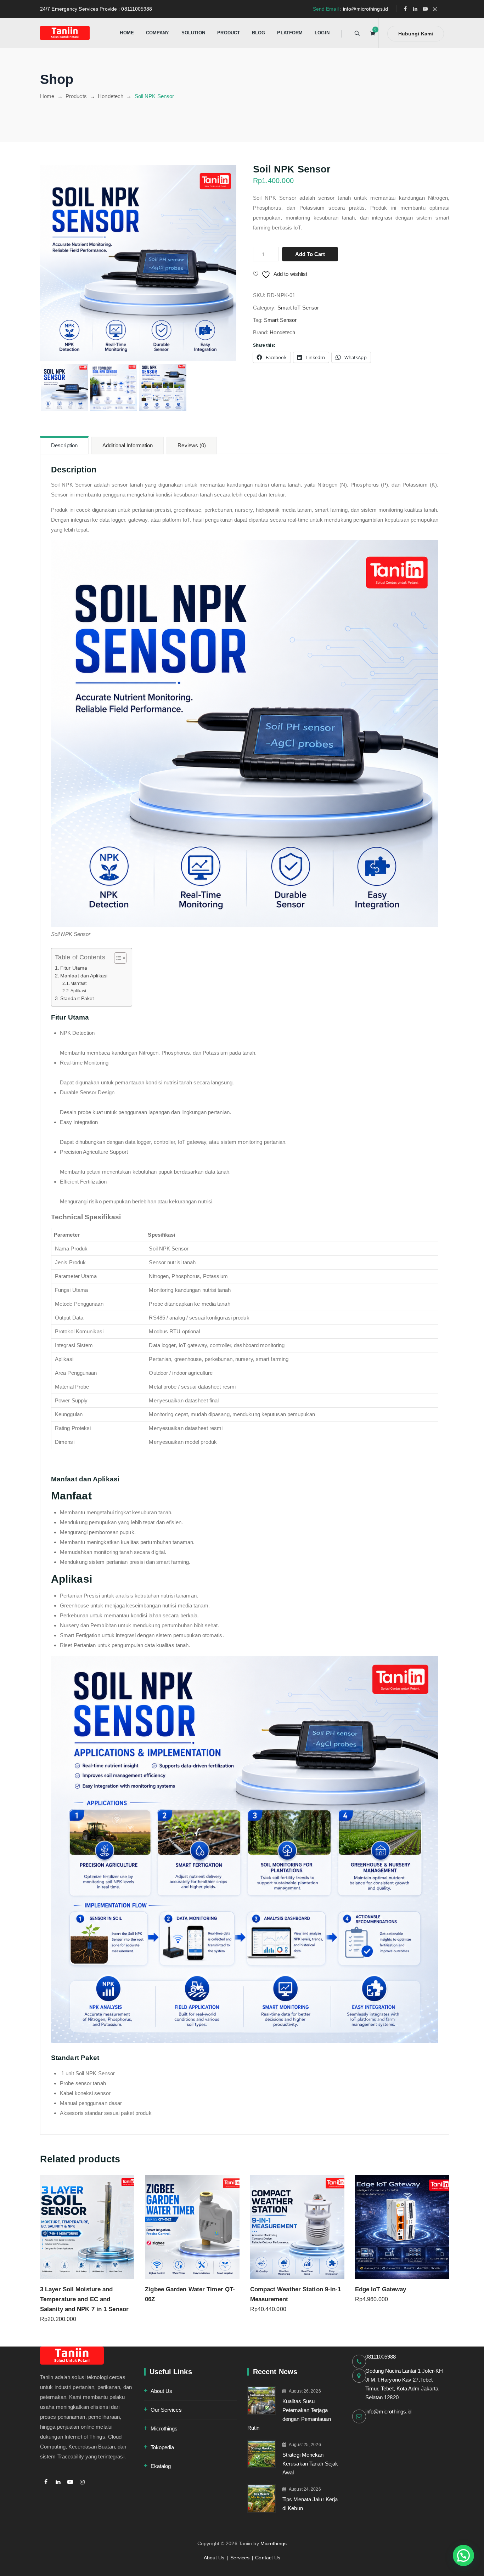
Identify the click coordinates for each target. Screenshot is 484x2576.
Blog (258, 33)
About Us (162, 2391)
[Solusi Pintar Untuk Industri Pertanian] (65, 33)
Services (240, 2558)
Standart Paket (77, 998)
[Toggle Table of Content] (117, 958)
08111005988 (381, 2357)
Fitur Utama (74, 968)
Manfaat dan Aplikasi (84, 976)
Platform (290, 33)
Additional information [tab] (128, 445)
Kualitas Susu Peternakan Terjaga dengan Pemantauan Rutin (289, 2415)
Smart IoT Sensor (298, 308)
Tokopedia (162, 2447)
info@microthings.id (389, 2412)
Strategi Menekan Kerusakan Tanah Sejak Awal (310, 2464)
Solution (193, 33)
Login (322, 33)
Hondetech (282, 332)
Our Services (166, 2410)
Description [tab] (64, 445)
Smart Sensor (280, 320)
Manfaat (78, 983)
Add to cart (310, 254)
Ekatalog (161, 2466)
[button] (463, 2555)
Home (127, 33)
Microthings (164, 2429)
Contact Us (268, 2558)
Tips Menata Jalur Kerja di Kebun (310, 2504)
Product (229, 33)
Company (158, 33)
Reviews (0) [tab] (192, 445)
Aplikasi (78, 991)
